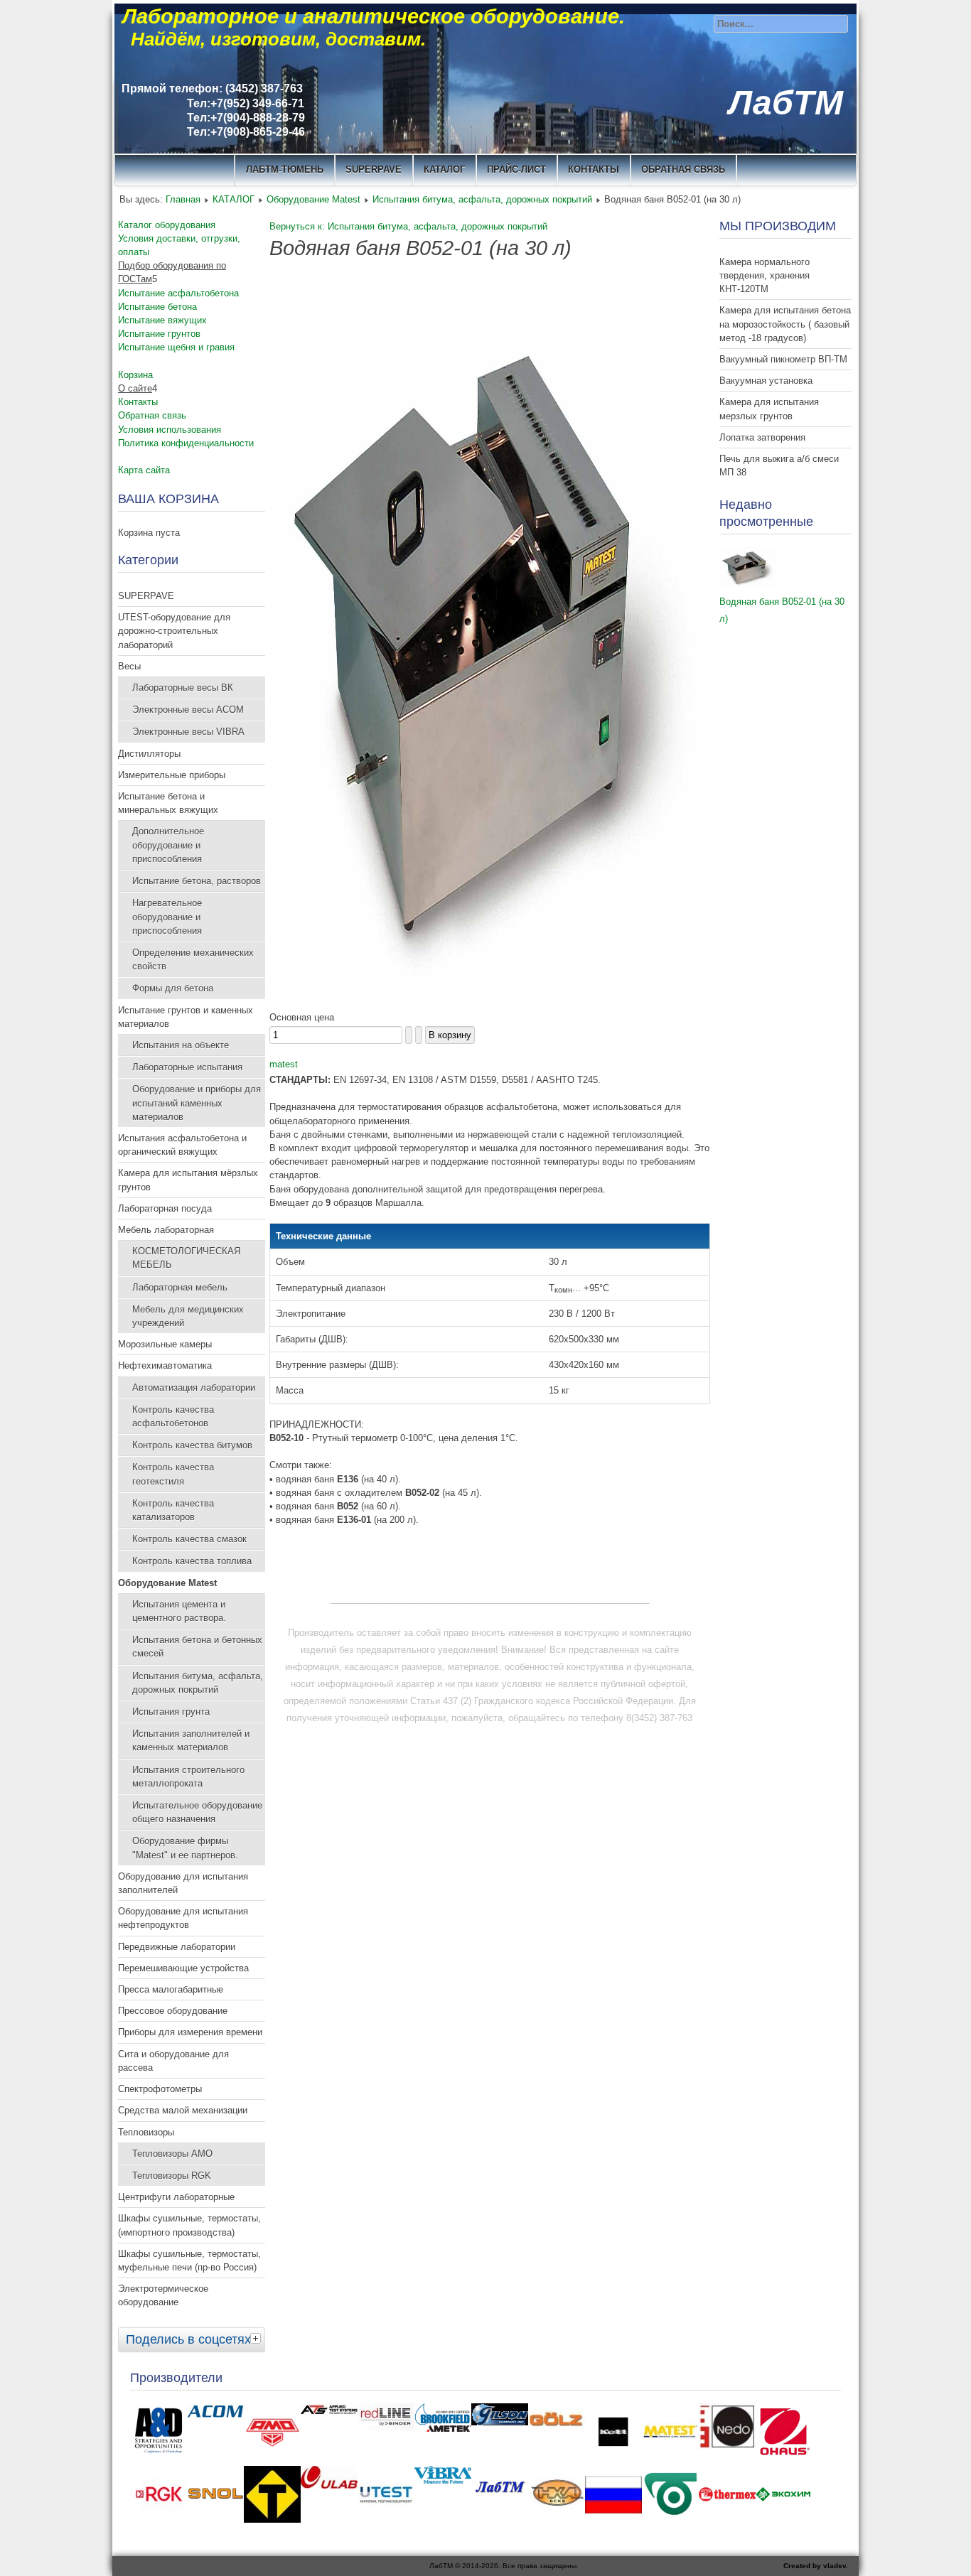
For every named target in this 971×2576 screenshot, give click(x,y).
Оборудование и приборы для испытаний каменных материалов (197, 1103)
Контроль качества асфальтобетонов (173, 1416)
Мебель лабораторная (166, 1230)
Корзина (135, 375)
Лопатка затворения (762, 437)
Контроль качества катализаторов (173, 1510)
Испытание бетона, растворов (197, 881)
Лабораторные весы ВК (183, 688)
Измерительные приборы (172, 775)
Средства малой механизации (183, 2110)
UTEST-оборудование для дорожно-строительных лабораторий (174, 631)
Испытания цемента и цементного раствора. (179, 1611)
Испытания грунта (171, 1712)
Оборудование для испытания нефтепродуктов (183, 1918)
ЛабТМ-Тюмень (285, 169)
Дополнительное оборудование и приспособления (168, 845)
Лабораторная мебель (180, 1287)
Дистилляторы (149, 754)
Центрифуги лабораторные (176, 2197)
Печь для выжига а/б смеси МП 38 (779, 465)
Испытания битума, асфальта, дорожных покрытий (482, 199)
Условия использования (170, 430)
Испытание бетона (157, 307)
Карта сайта (144, 470)
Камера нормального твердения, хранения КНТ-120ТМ (765, 275)
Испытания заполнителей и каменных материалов (191, 1740)
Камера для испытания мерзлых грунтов (769, 409)
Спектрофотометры (160, 2089)
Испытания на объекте (181, 1045)
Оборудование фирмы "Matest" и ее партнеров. (185, 1848)
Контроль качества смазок (189, 1539)
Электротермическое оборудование (163, 2295)
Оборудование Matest (313, 199)
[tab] (257, 2338)
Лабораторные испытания (187, 1067)
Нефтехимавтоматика (165, 1365)
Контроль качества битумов (192, 1445)
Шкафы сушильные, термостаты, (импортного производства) (189, 2225)
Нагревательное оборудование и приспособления (167, 916)
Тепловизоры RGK (172, 2176)
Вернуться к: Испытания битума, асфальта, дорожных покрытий (408, 226)
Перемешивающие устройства (183, 1968)
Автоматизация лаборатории (194, 1387)
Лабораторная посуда (165, 1208)
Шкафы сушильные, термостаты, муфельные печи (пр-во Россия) (189, 2260)
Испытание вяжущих (162, 320)
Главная (183, 199)
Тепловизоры (146, 2132)
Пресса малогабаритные (171, 1989)
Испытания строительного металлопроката (188, 1777)
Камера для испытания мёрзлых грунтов (188, 1180)
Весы (129, 666)
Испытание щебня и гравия (176, 347)
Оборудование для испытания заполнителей (183, 1883)
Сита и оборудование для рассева (173, 2061)
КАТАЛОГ (444, 169)
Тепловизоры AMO (172, 2154)
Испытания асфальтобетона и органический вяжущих (182, 1145)
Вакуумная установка (766, 381)
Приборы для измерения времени (190, 2032)
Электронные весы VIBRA (188, 732)
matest (284, 1064)
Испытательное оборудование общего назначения (197, 1812)
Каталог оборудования (167, 225)
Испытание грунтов (159, 334)
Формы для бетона (173, 988)
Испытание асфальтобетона (178, 293)
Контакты (138, 402)
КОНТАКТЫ (594, 169)
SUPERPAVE (374, 169)
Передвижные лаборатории (177, 1947)
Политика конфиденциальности (186, 443)
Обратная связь (683, 169)
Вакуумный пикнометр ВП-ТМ (783, 359)
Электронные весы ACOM (188, 710)
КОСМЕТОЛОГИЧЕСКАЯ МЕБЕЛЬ (186, 1258)
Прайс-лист (516, 169)
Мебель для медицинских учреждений (188, 1316)
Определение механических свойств (193, 959)
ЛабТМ (786, 103)
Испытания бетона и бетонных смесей (197, 1647)
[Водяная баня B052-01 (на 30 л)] (490, 1000)
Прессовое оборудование (173, 2011)
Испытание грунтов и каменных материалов (186, 1017)
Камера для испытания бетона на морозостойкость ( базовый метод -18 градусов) (785, 324)
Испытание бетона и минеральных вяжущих (168, 803)
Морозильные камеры (165, 1344)
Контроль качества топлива (192, 1561)
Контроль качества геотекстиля (173, 1474)
